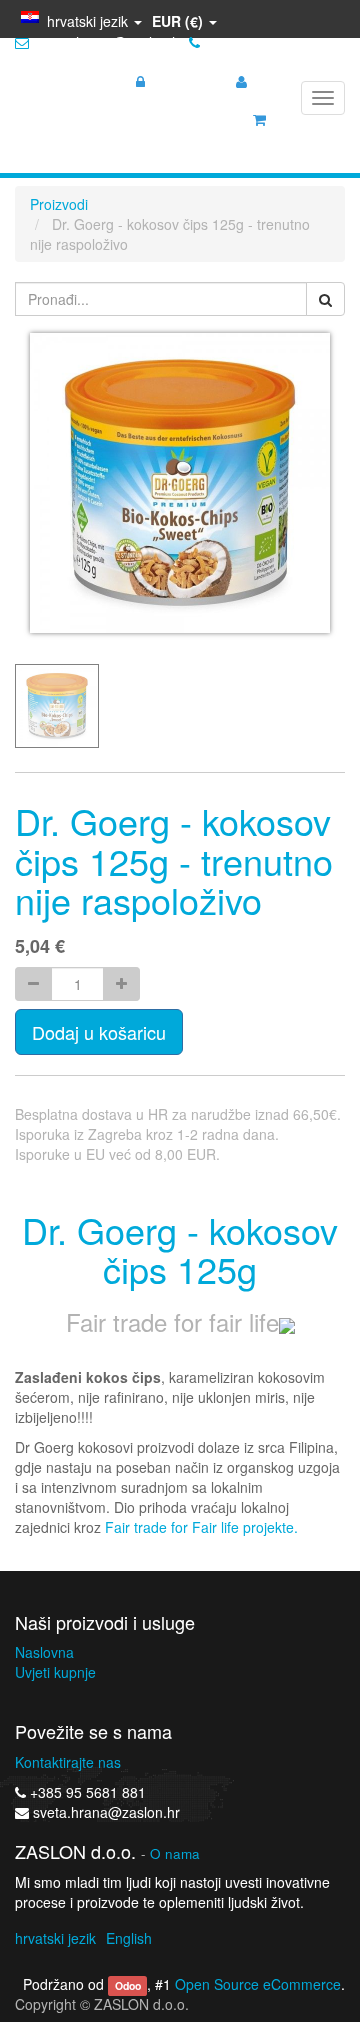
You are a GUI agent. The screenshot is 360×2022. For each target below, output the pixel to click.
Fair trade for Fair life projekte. (201, 1527)
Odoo (128, 1985)
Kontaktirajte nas (68, 1762)
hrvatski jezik (55, 1938)
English (129, 1938)
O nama (175, 1853)
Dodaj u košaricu (99, 1032)
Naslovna (44, 1652)
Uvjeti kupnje (55, 1672)
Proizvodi (59, 204)
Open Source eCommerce (258, 1984)
